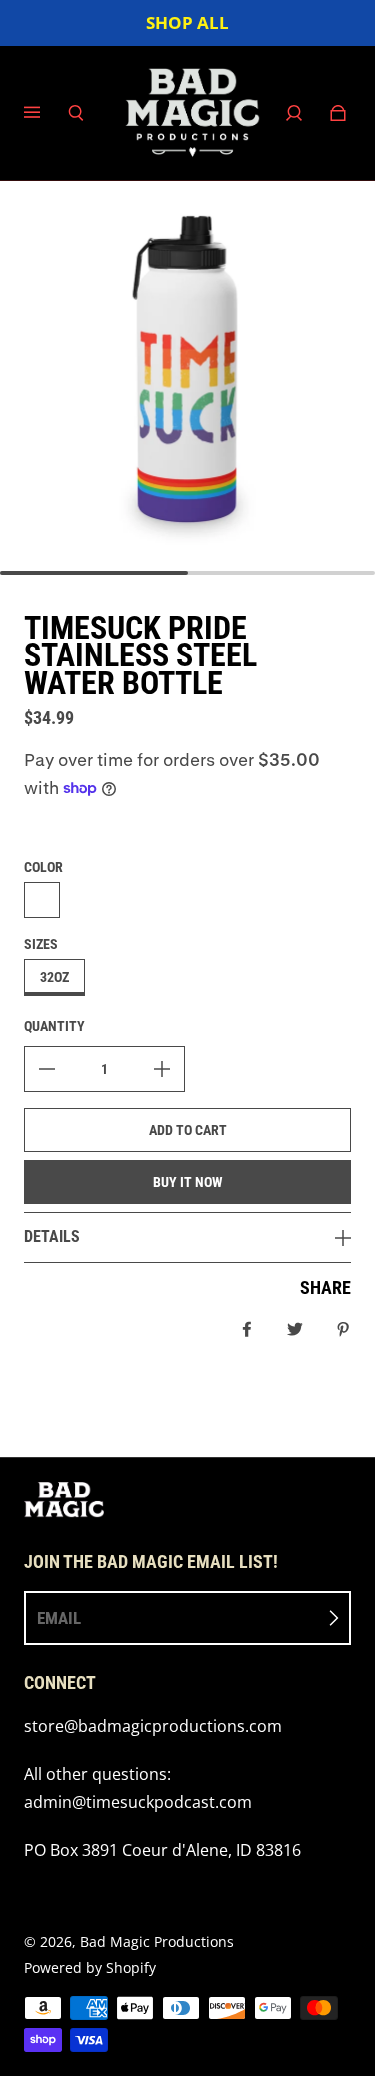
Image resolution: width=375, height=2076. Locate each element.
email (59, 1618)
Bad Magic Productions (157, 1941)
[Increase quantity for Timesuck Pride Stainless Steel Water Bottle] (162, 1069)
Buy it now (188, 1182)
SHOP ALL (187, 22)
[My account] (294, 113)
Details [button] (52, 1236)
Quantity (54, 1026)
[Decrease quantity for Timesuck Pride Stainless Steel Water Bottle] (47, 1069)
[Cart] (338, 113)
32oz (54, 977)
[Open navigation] (46, 113)
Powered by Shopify (90, 1967)
